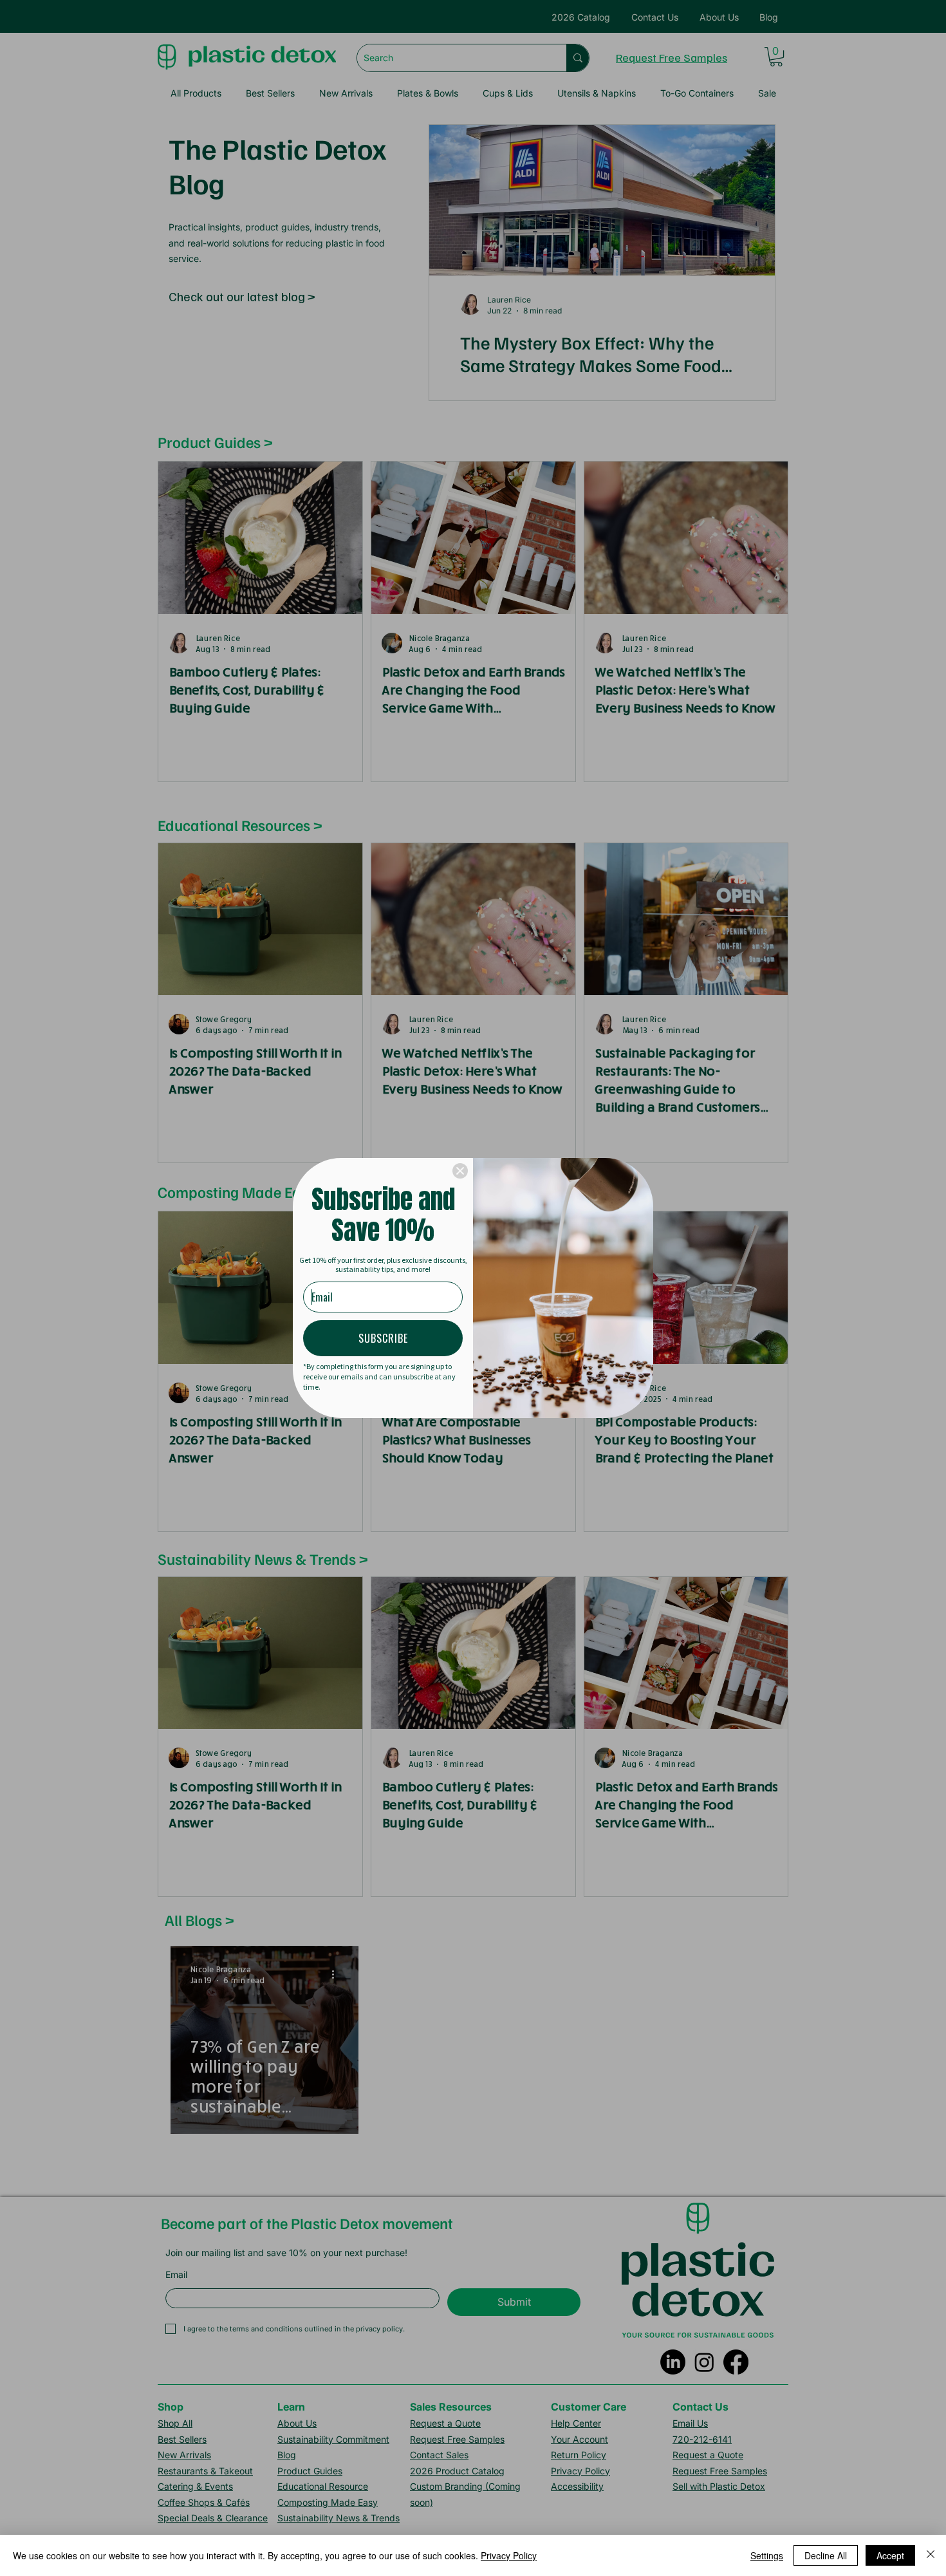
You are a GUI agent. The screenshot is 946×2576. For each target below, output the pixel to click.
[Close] (460, 1171)
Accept (890, 2555)
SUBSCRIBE (383, 1338)
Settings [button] (767, 2555)
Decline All (826, 2555)
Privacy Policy (509, 2555)
